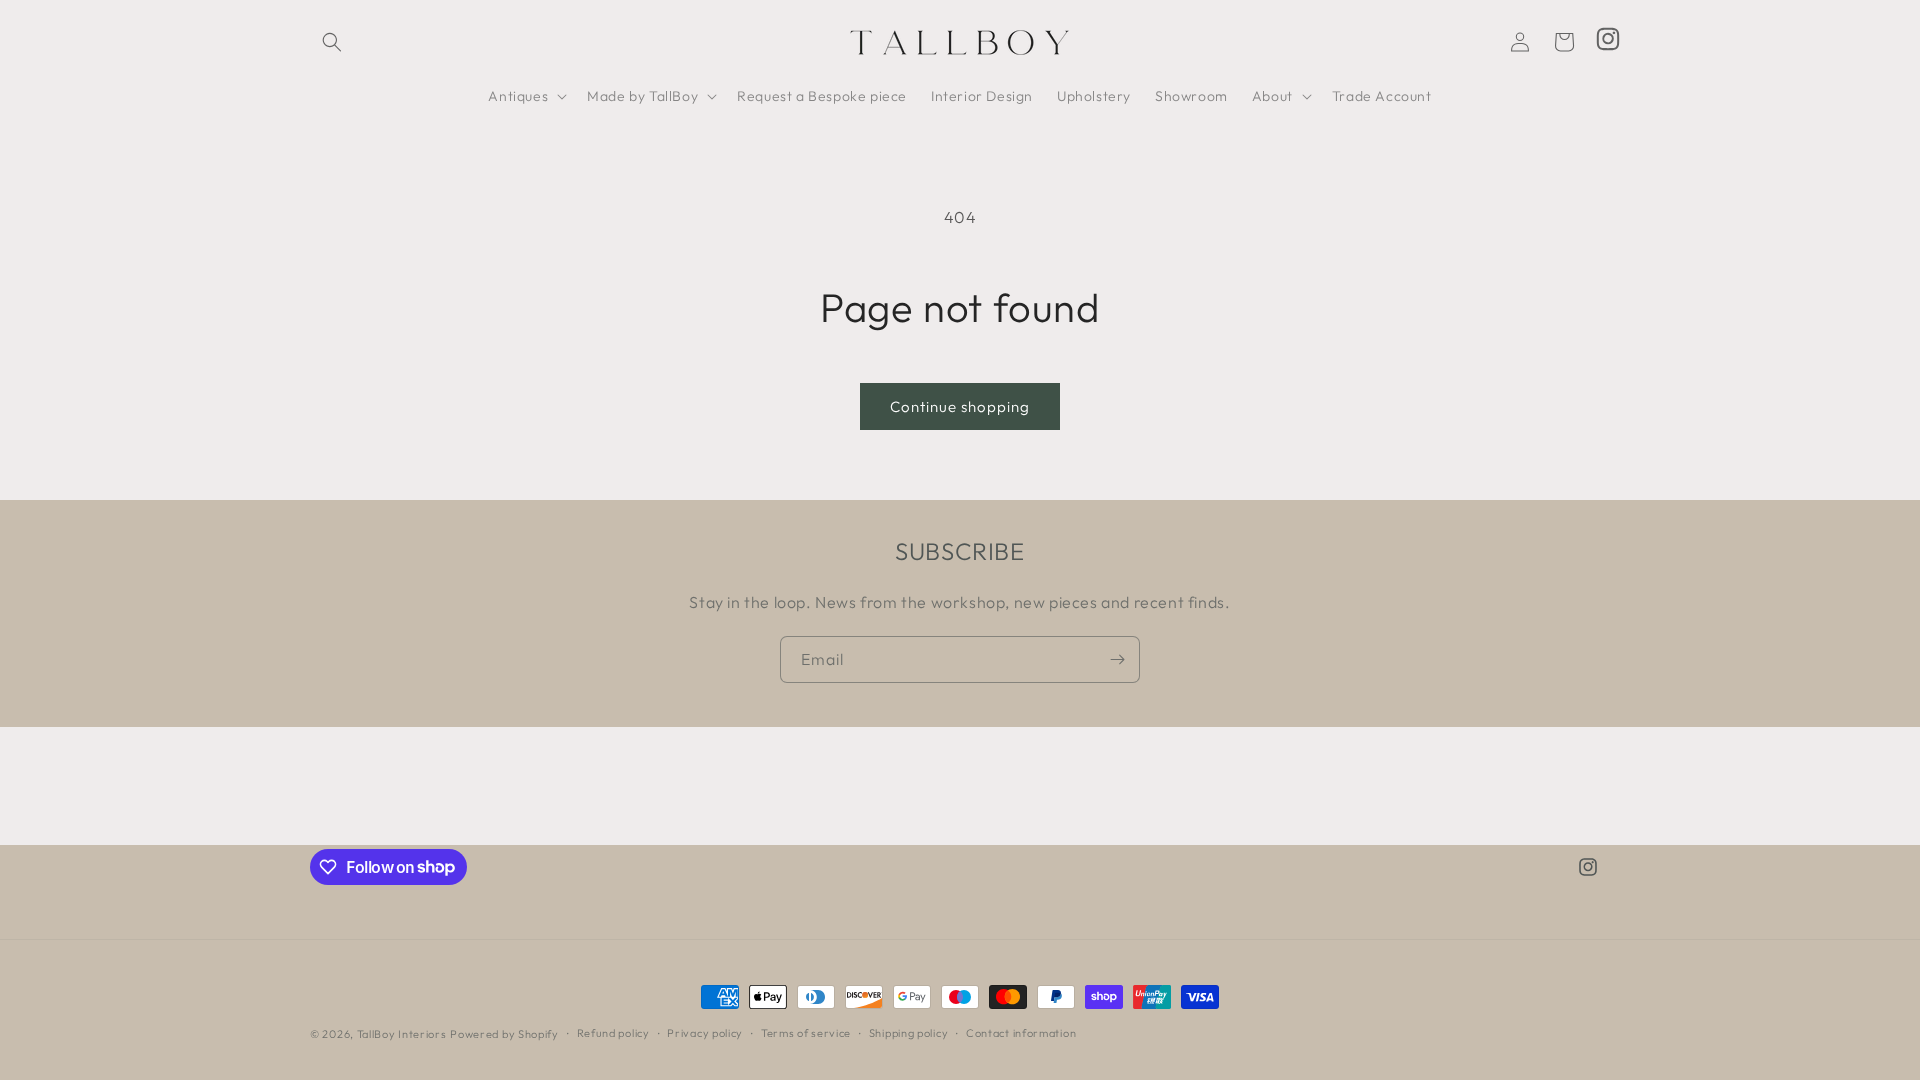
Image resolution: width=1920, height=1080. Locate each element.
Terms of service (806, 1033)
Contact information (1021, 1033)
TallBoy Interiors (402, 1034)
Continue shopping (960, 406)
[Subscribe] (1117, 659)
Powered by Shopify (504, 1034)
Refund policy (613, 1033)
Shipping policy (909, 1033)
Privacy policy (705, 1033)
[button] (332, 42)
